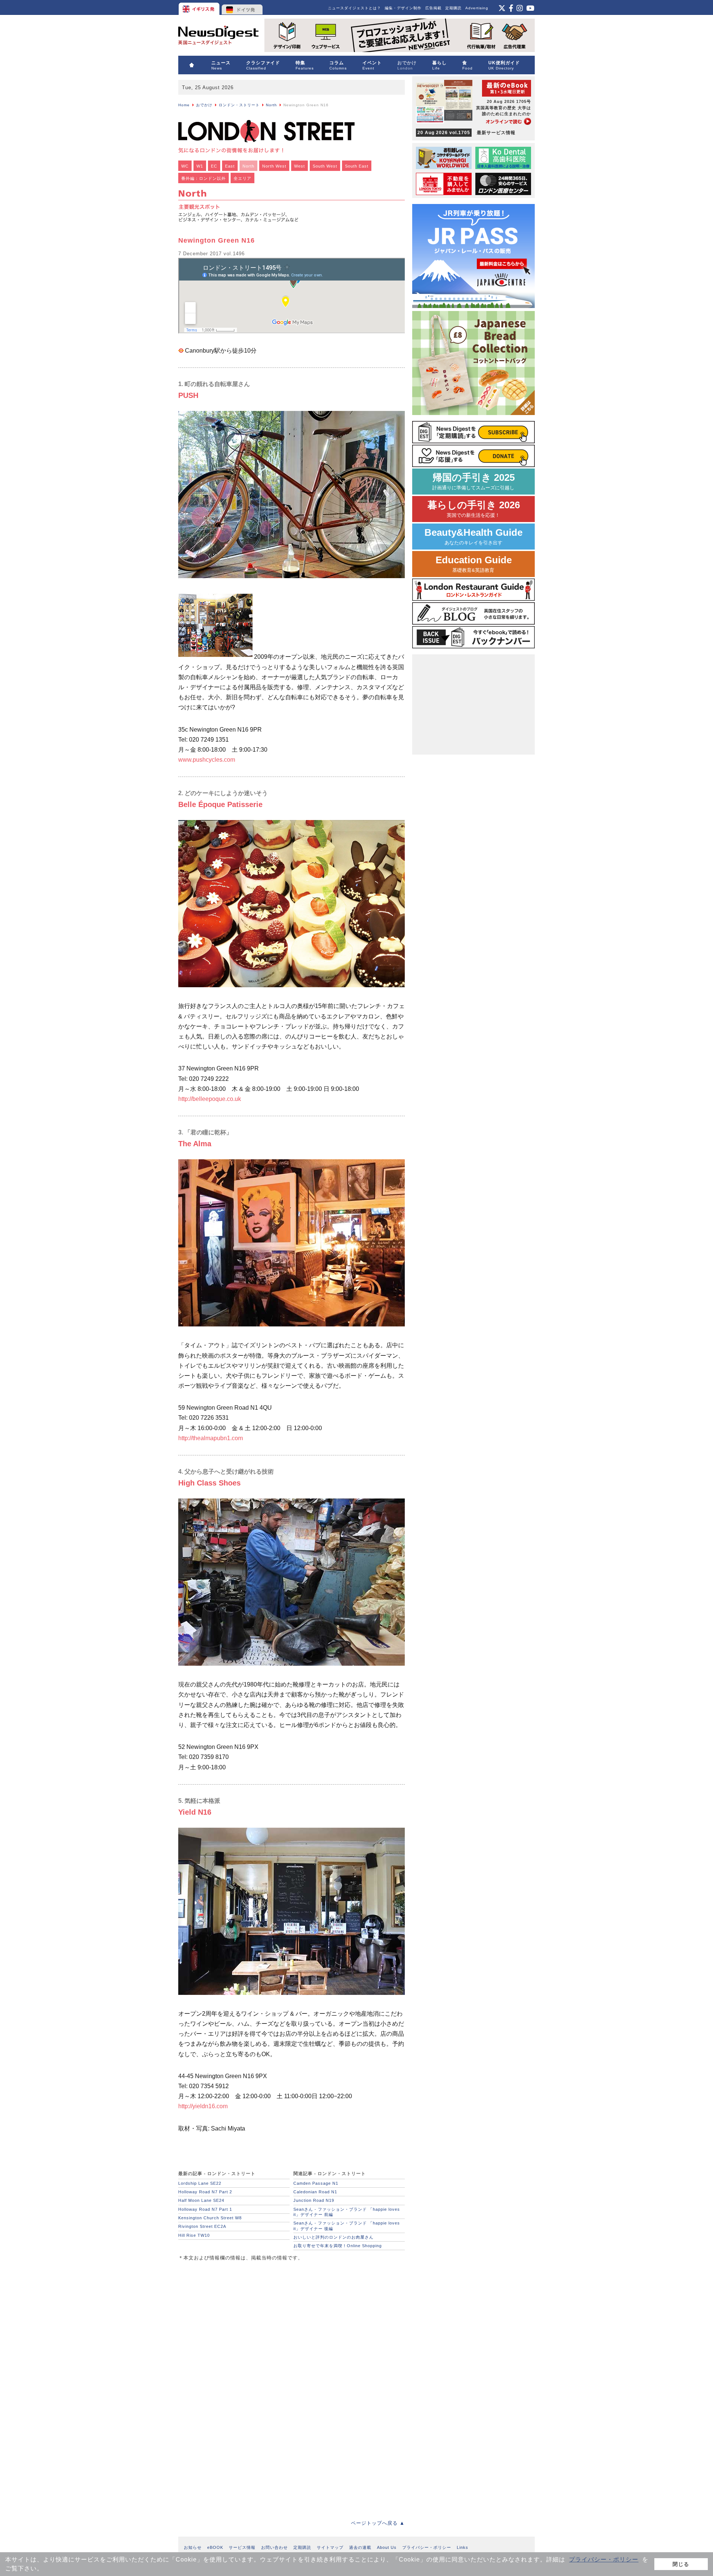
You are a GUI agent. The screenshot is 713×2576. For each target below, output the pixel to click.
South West (325, 166)
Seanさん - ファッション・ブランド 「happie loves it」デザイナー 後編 (347, 2226)
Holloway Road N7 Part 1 (205, 2209)
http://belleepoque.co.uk (210, 1099)
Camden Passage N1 (316, 2183)
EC (214, 166)
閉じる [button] (681, 2564)
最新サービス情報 (466, 133)
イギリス (200, 7)
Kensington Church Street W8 (210, 2218)
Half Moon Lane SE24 (201, 2200)
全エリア (242, 178)
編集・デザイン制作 (403, 8)
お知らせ (193, 2547)
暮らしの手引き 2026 (474, 509)
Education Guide (474, 564)
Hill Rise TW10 (194, 2235)
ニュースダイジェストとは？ (354, 8)
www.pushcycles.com (207, 760)
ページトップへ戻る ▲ (378, 2523)
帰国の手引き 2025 (473, 481)
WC (185, 166)
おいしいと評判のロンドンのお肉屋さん (333, 2237)
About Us (387, 2547)
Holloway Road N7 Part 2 (205, 2192)
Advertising (477, 8)
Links (463, 2547)
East (230, 166)
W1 (200, 166)
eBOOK (215, 2547)
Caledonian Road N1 (315, 2192)
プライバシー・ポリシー (604, 2559)
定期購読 (453, 8)
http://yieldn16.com (203, 2106)
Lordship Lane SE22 (200, 2183)
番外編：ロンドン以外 (204, 178)
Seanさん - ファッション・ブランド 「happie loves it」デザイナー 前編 (347, 2212)
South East (357, 166)
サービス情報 (242, 2547)
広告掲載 (433, 8)
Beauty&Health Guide (473, 536)
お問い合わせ (274, 2547)
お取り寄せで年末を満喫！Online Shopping (338, 2246)
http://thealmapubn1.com (211, 1438)
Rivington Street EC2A (202, 2226)
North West (274, 166)
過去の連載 (360, 2547)
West (299, 166)
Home (184, 105)
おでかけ (204, 105)
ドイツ (242, 7)
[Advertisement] (234, 2318)
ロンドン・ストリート (239, 105)
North (271, 105)
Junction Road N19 (314, 2200)
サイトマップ (330, 2547)
